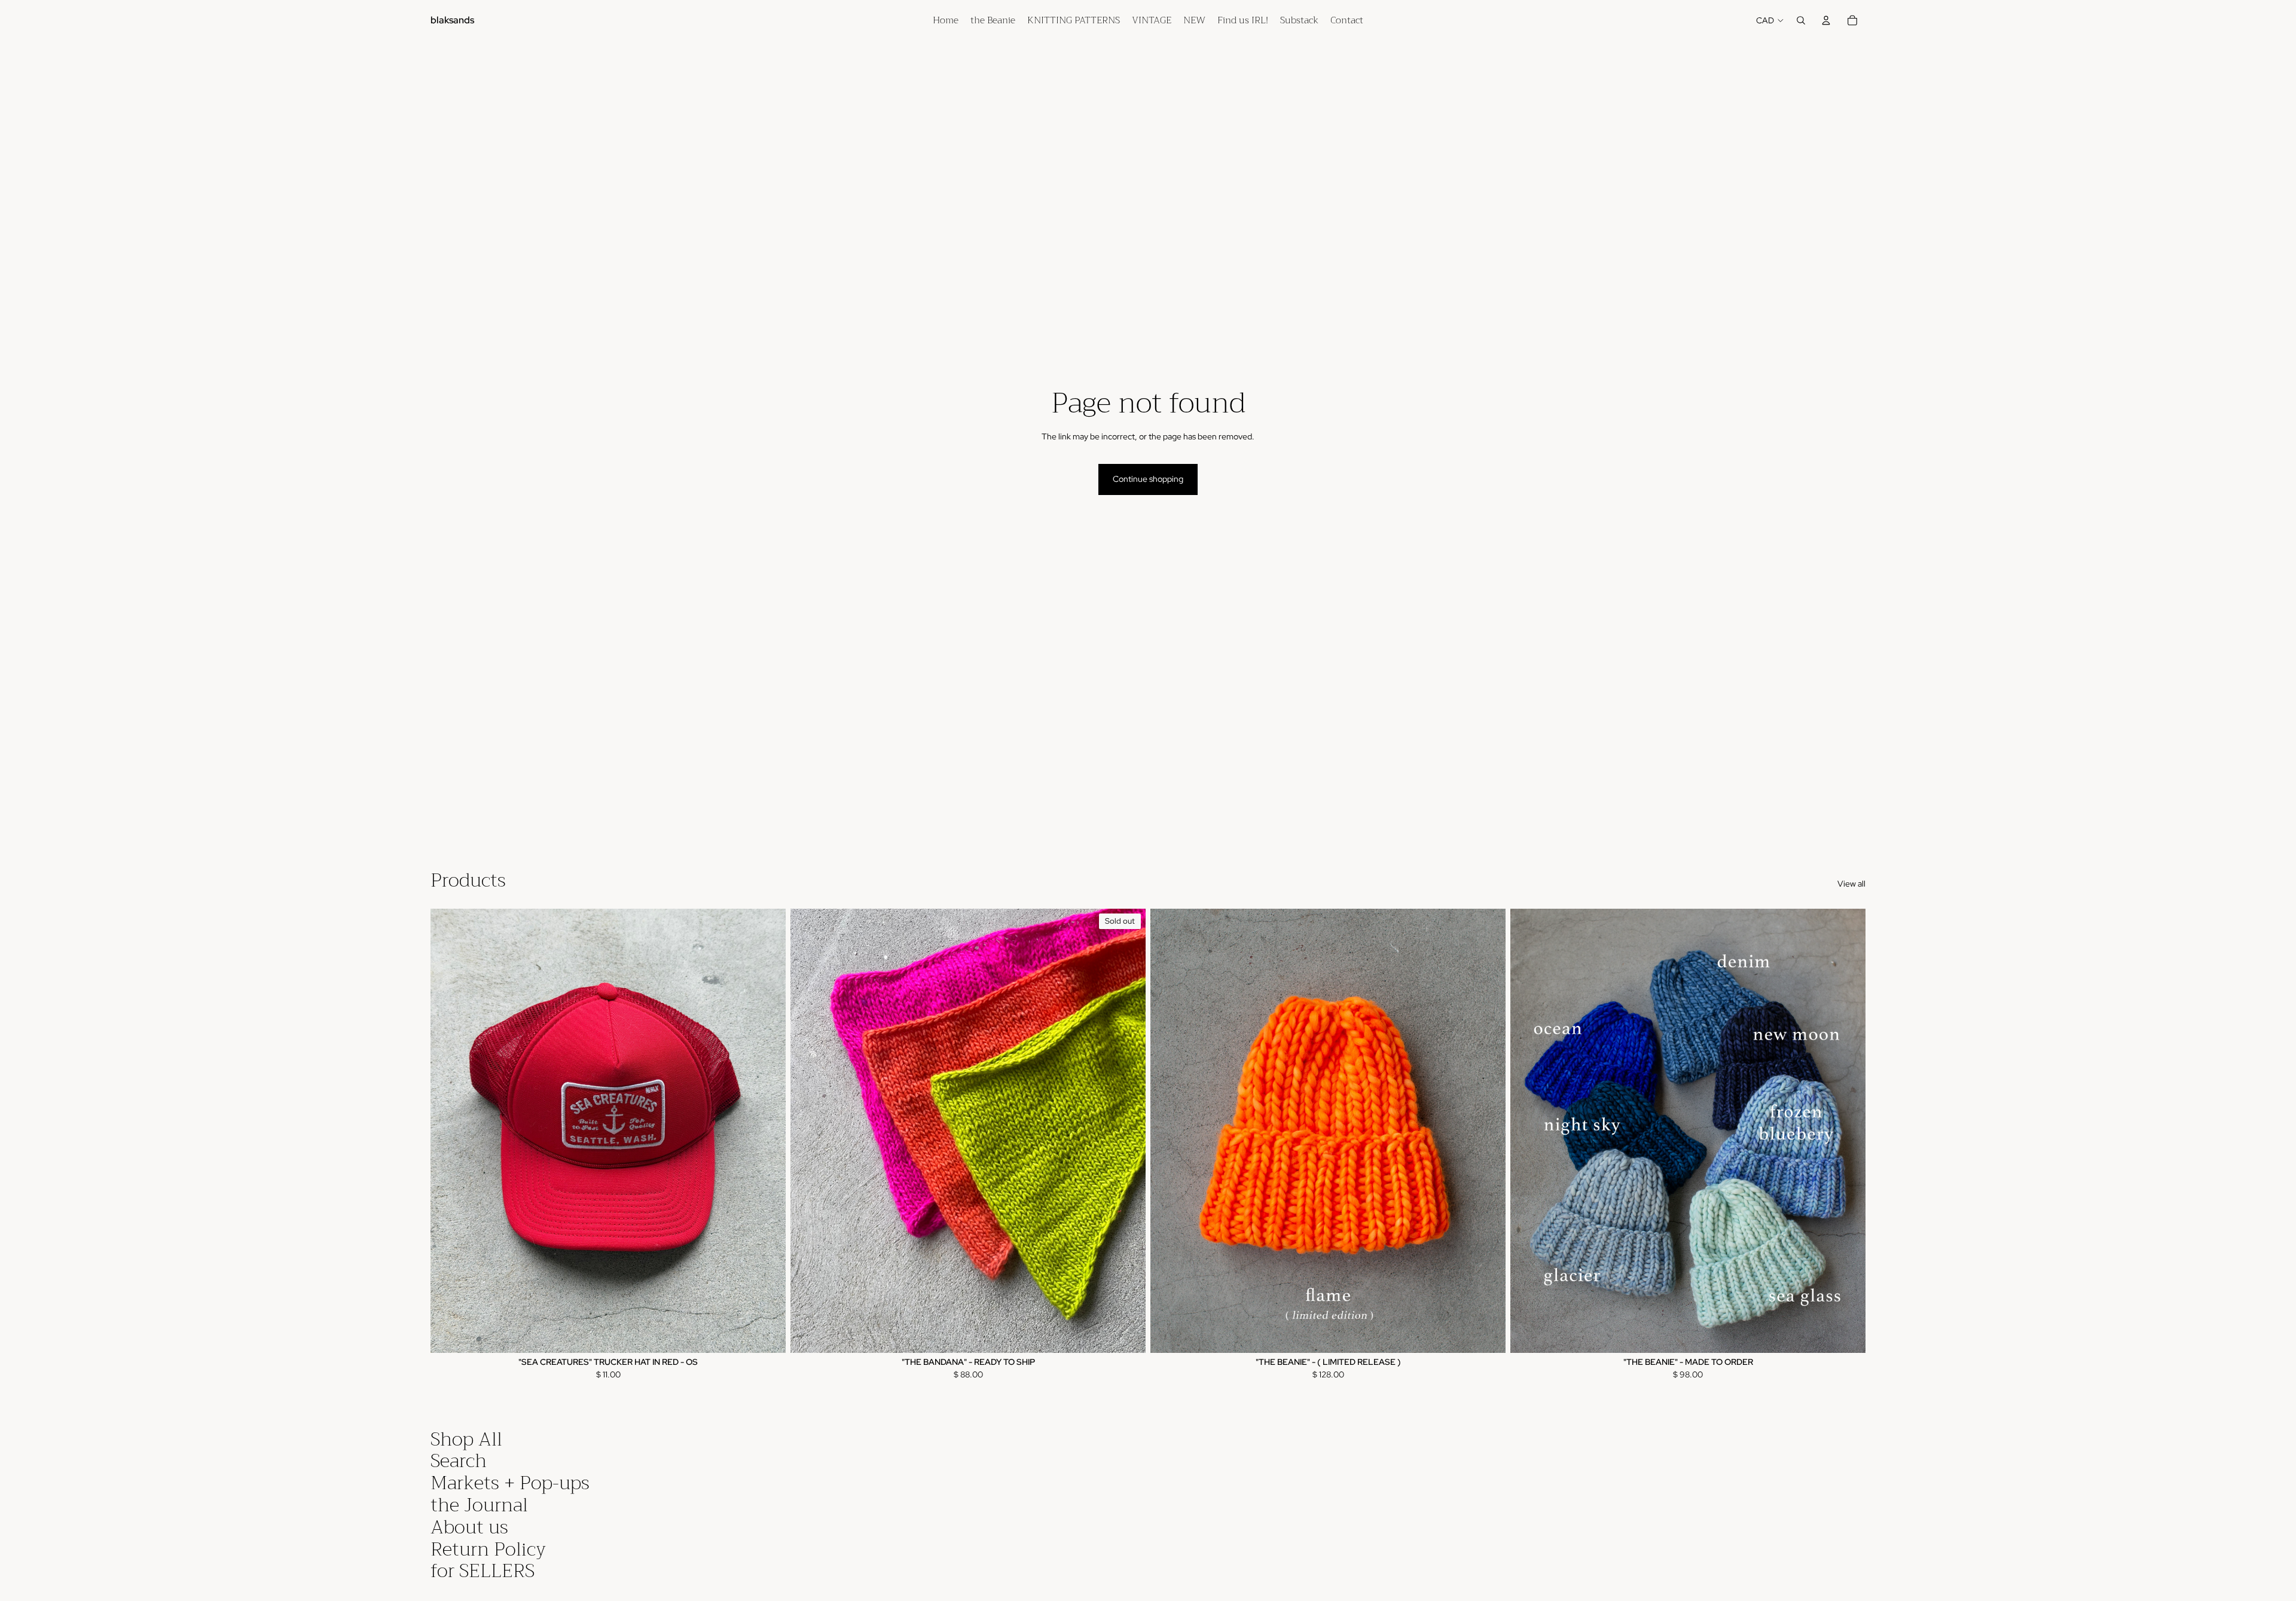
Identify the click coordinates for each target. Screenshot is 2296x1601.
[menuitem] (946, 20)
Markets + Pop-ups (510, 1483)
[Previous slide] (448, 1131)
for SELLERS (483, 1571)
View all (1851, 884)
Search (459, 1461)
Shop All (466, 1439)
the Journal (479, 1505)
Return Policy (488, 1549)
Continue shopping (1148, 479)
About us (469, 1527)
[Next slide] (768, 1131)
